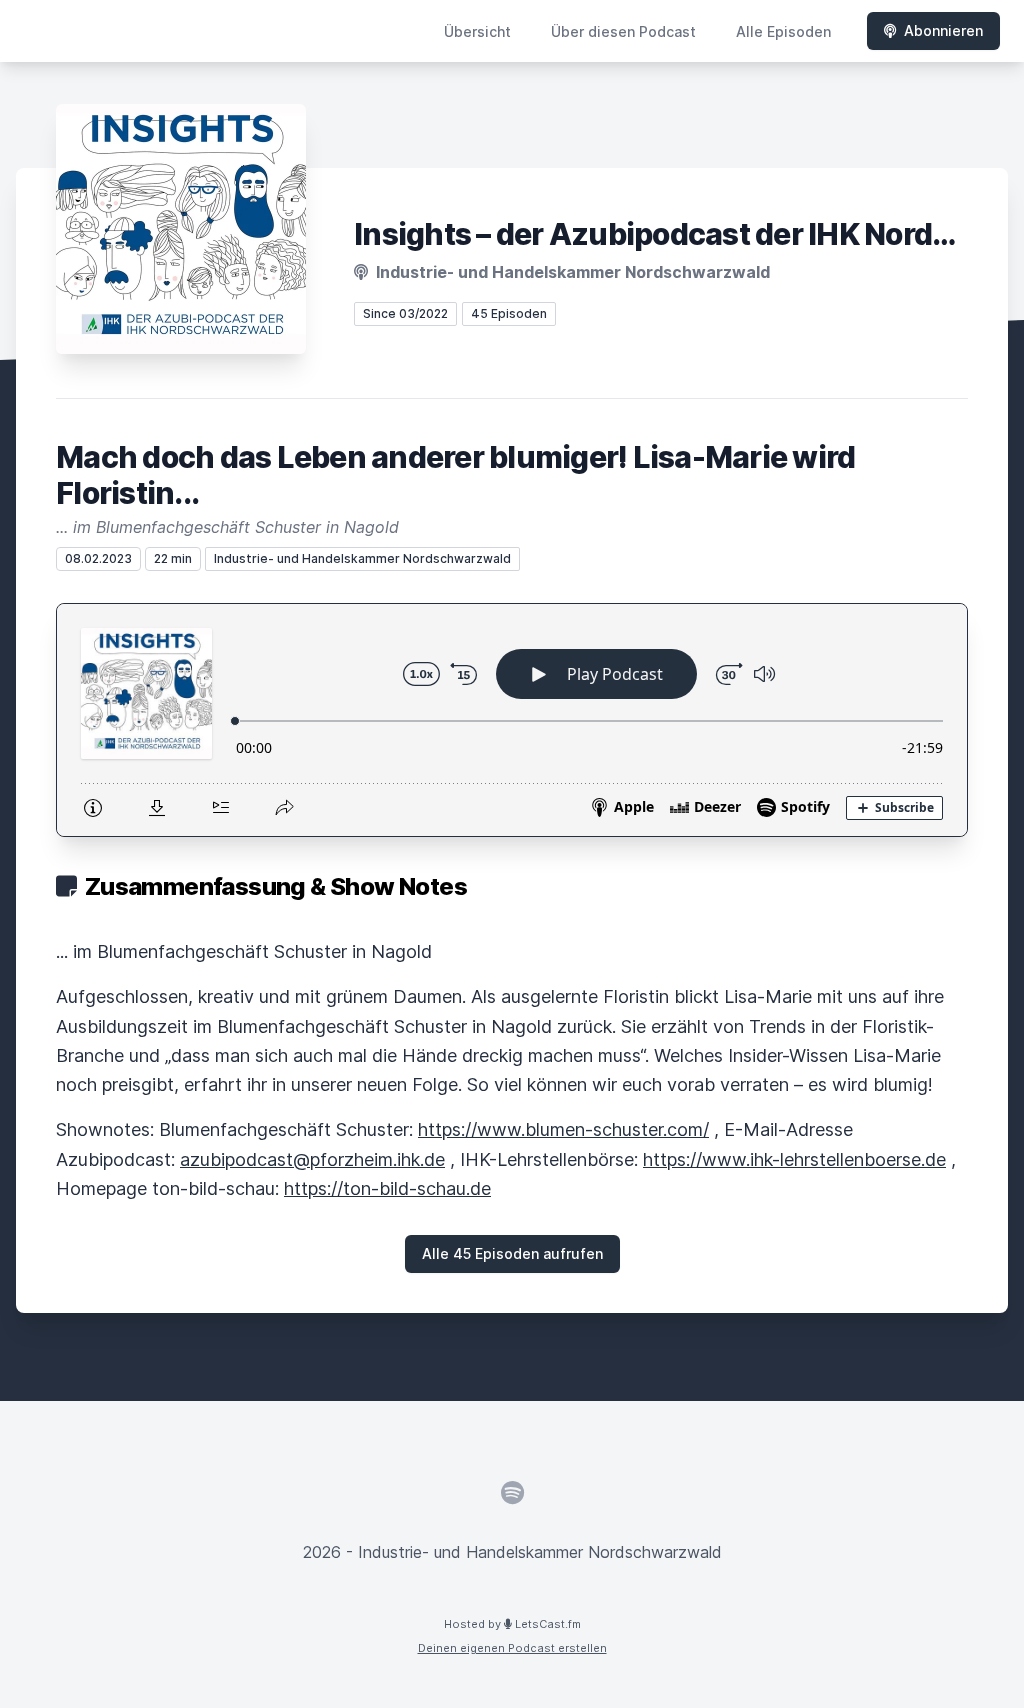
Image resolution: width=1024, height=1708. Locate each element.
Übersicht (477, 31)
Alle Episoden (783, 31)
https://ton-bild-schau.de (387, 1188)
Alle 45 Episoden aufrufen (512, 1253)
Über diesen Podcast (623, 31)
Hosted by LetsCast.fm (512, 1624)
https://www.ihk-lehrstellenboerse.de (794, 1159)
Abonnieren (943, 30)
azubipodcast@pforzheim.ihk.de (312, 1159)
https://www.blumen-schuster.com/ (563, 1129)
